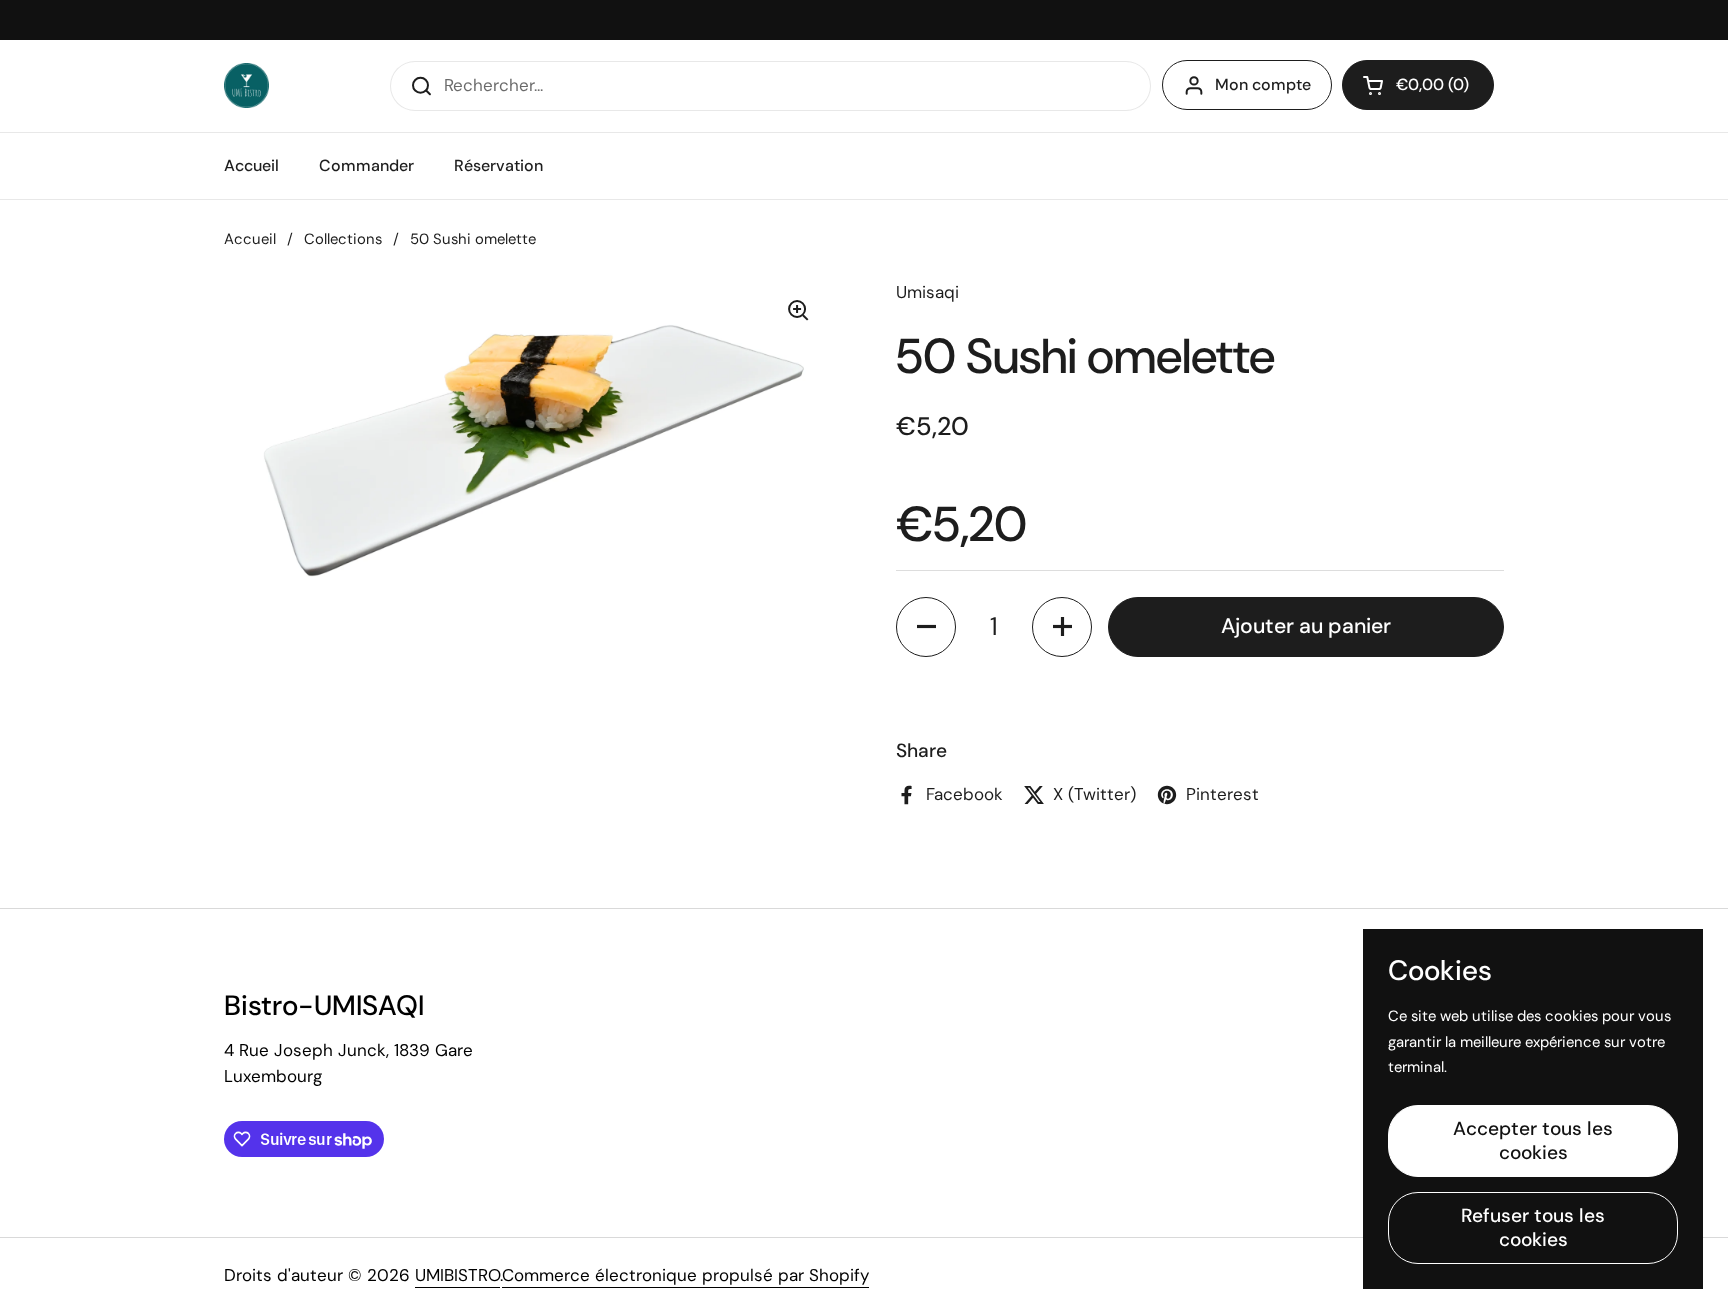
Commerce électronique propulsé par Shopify (685, 1275)
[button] (1418, 85)
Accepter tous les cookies (1533, 1140)
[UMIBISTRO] (246, 85)
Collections (343, 239)
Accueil (250, 239)
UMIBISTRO (457, 1275)
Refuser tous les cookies (1533, 1227)
